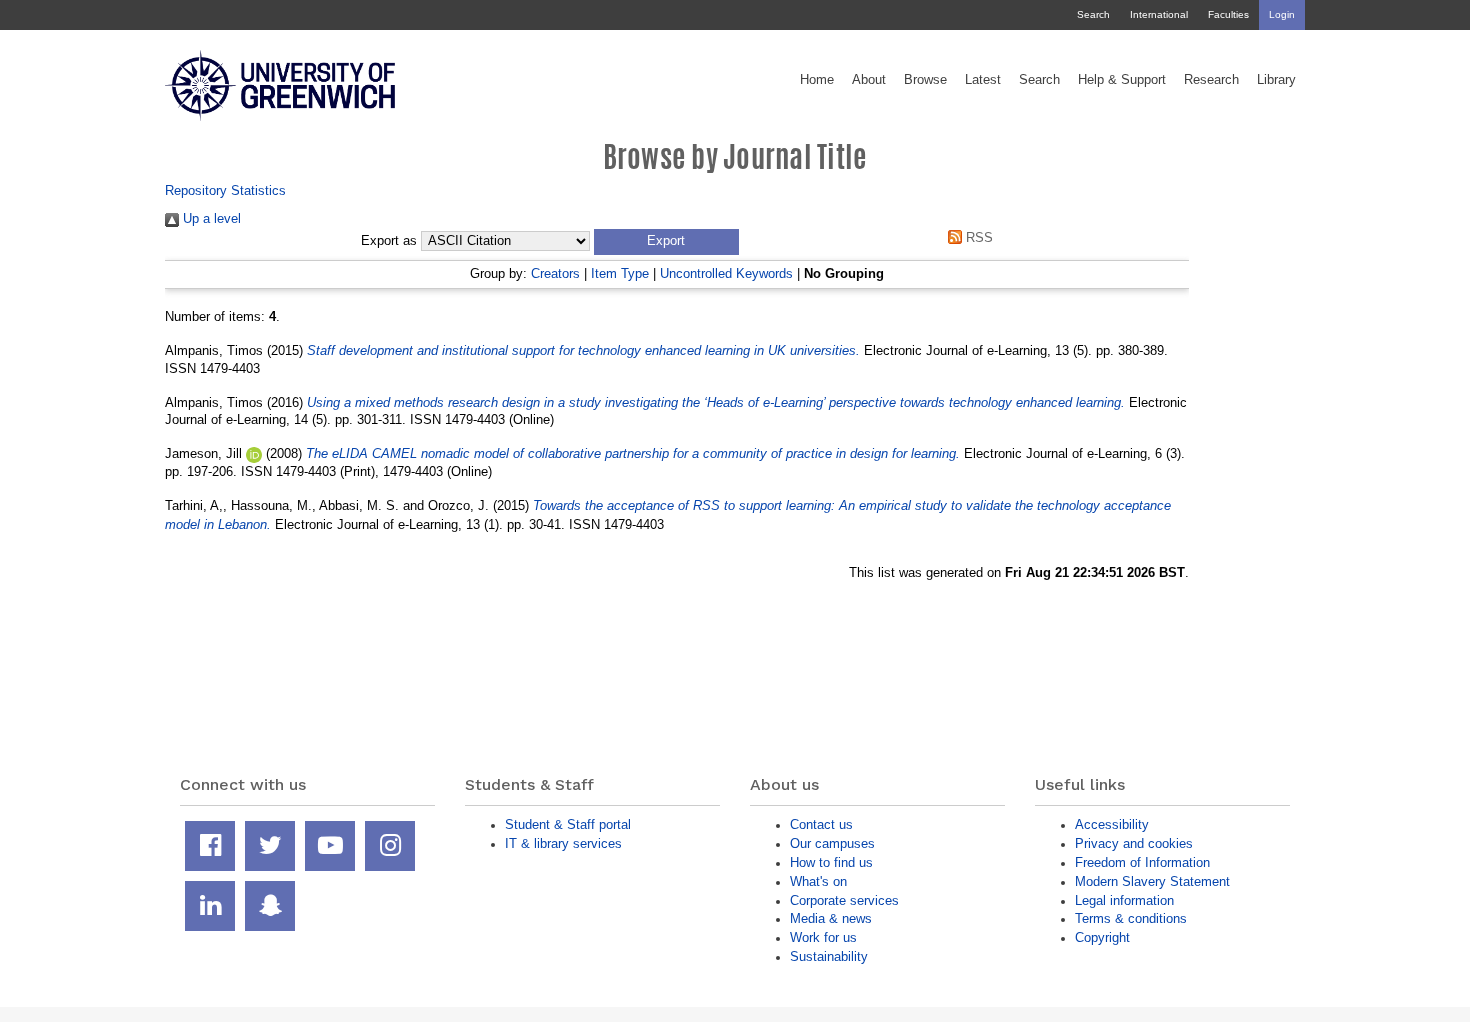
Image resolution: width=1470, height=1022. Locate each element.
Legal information (1124, 900)
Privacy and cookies (1134, 843)
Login (1282, 14)
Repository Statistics (225, 190)
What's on (818, 881)
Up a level (210, 218)
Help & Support (1122, 80)
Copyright (1102, 937)
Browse (925, 80)
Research (1211, 80)
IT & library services (563, 843)
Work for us (823, 937)
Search (1093, 14)
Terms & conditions (1131, 918)
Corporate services (844, 900)
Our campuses (832, 843)
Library (1276, 80)
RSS (977, 237)
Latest (983, 80)
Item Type (620, 273)
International (1159, 14)
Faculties (1228, 14)
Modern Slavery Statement (1152, 881)
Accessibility (1112, 824)
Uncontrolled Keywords (726, 273)
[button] (666, 242)
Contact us (821, 824)
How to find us (831, 862)
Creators (555, 273)
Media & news (831, 918)
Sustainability (829, 956)
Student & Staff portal (568, 824)
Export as (389, 241)
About (869, 80)
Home (817, 80)
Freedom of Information (1142, 862)
